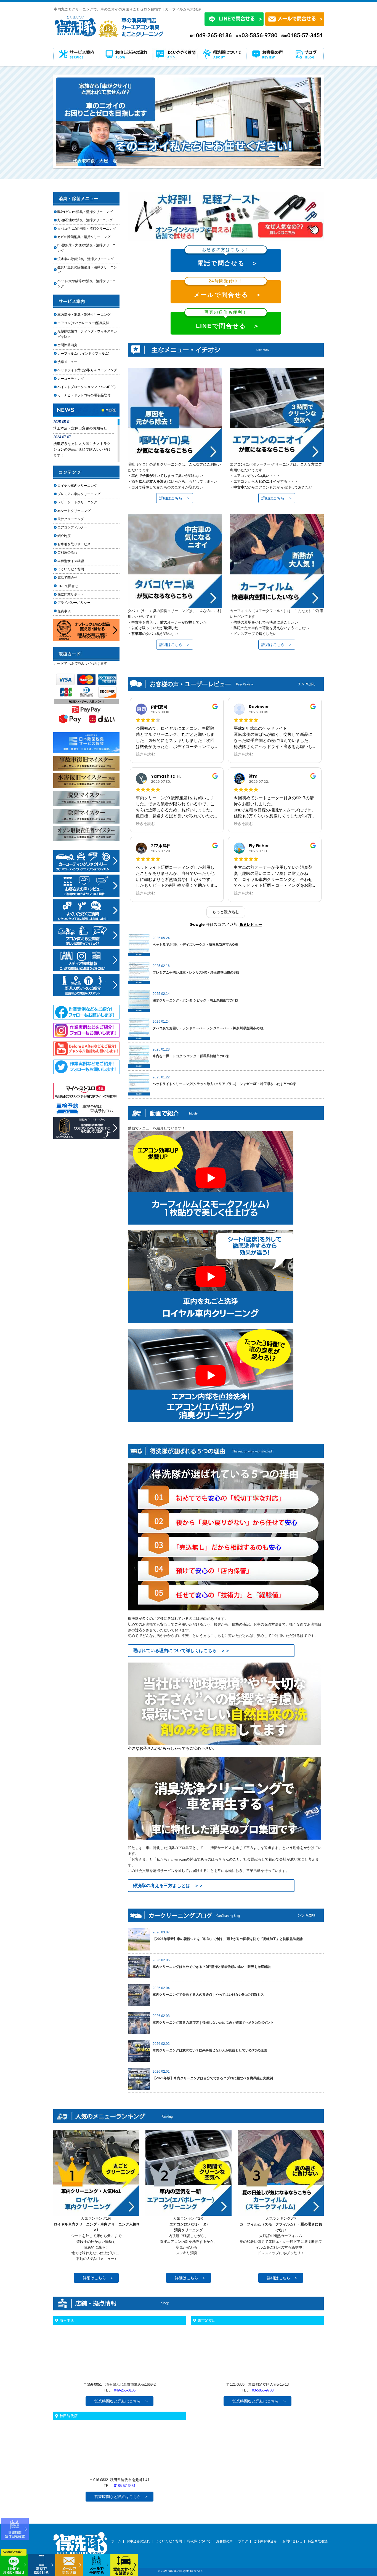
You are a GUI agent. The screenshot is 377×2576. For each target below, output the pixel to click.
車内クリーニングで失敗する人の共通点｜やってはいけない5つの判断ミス (208, 1995)
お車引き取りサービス (77, 544)
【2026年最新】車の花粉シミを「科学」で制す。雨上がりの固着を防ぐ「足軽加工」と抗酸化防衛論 (228, 1939)
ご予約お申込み (265, 2541)
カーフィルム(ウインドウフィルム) (83, 354)
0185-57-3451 (125, 2486)
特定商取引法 (318, 2541)
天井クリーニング (77, 519)
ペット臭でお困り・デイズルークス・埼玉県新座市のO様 (195, 945)
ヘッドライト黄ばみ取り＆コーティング (87, 370)
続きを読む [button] (145, 754)
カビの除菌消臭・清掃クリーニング (86, 237)
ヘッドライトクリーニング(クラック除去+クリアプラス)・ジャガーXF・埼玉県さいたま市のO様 (224, 1084)
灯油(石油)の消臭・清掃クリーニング (85, 220)
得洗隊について (199, 2541)
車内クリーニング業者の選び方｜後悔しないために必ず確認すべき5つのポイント (213, 2022)
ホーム (116, 2541)
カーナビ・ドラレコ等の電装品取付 (84, 395)
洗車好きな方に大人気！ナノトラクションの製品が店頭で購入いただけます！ (82, 449)
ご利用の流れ (67, 552)
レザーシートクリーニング (77, 502)
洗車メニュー (67, 362)
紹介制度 (64, 536)
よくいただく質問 (71, 569)
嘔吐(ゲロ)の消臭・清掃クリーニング (85, 212)
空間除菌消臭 (67, 345)
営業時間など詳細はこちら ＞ (121, 2401)
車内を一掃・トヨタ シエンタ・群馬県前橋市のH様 (191, 1056)
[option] (189, 122)
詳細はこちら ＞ (175, 498)
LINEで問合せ (69, 586)
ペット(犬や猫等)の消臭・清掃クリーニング (87, 284)
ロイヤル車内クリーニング (77, 486)
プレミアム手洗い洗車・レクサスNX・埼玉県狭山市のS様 (196, 972)
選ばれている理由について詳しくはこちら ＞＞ (181, 1651)
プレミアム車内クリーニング (79, 494)
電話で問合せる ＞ (228, 258)
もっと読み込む (226, 912)
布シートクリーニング (77, 511)
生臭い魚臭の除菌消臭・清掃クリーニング (87, 270)
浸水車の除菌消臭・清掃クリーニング (86, 259)
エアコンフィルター (77, 527)
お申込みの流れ (138, 2541)
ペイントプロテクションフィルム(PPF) (87, 387)
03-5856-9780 (263, 2390)
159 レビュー (251, 924)
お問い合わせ (292, 2541)
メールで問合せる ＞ (228, 289)
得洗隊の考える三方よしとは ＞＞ (168, 1886)
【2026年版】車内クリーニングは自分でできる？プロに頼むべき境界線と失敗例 (213, 2078)
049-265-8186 (125, 2390)
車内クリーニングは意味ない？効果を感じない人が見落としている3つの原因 (210, 2050)
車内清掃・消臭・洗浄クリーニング (84, 315)
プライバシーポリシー (74, 603)
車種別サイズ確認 (71, 561)
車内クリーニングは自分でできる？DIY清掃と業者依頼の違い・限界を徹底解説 (212, 1967)
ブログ (243, 2541)
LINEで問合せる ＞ (228, 321)
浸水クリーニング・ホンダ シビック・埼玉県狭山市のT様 (195, 1000)
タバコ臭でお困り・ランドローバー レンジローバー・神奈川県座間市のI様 (208, 1028)
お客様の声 (224, 2541)
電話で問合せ (69, 578)
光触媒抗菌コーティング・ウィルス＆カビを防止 (87, 334)
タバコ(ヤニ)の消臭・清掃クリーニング (87, 229)
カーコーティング (71, 379)
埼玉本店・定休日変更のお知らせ (80, 428)
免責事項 (64, 611)
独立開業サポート (71, 594)
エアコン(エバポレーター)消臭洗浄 (83, 323)
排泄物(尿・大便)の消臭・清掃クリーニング (87, 248)
